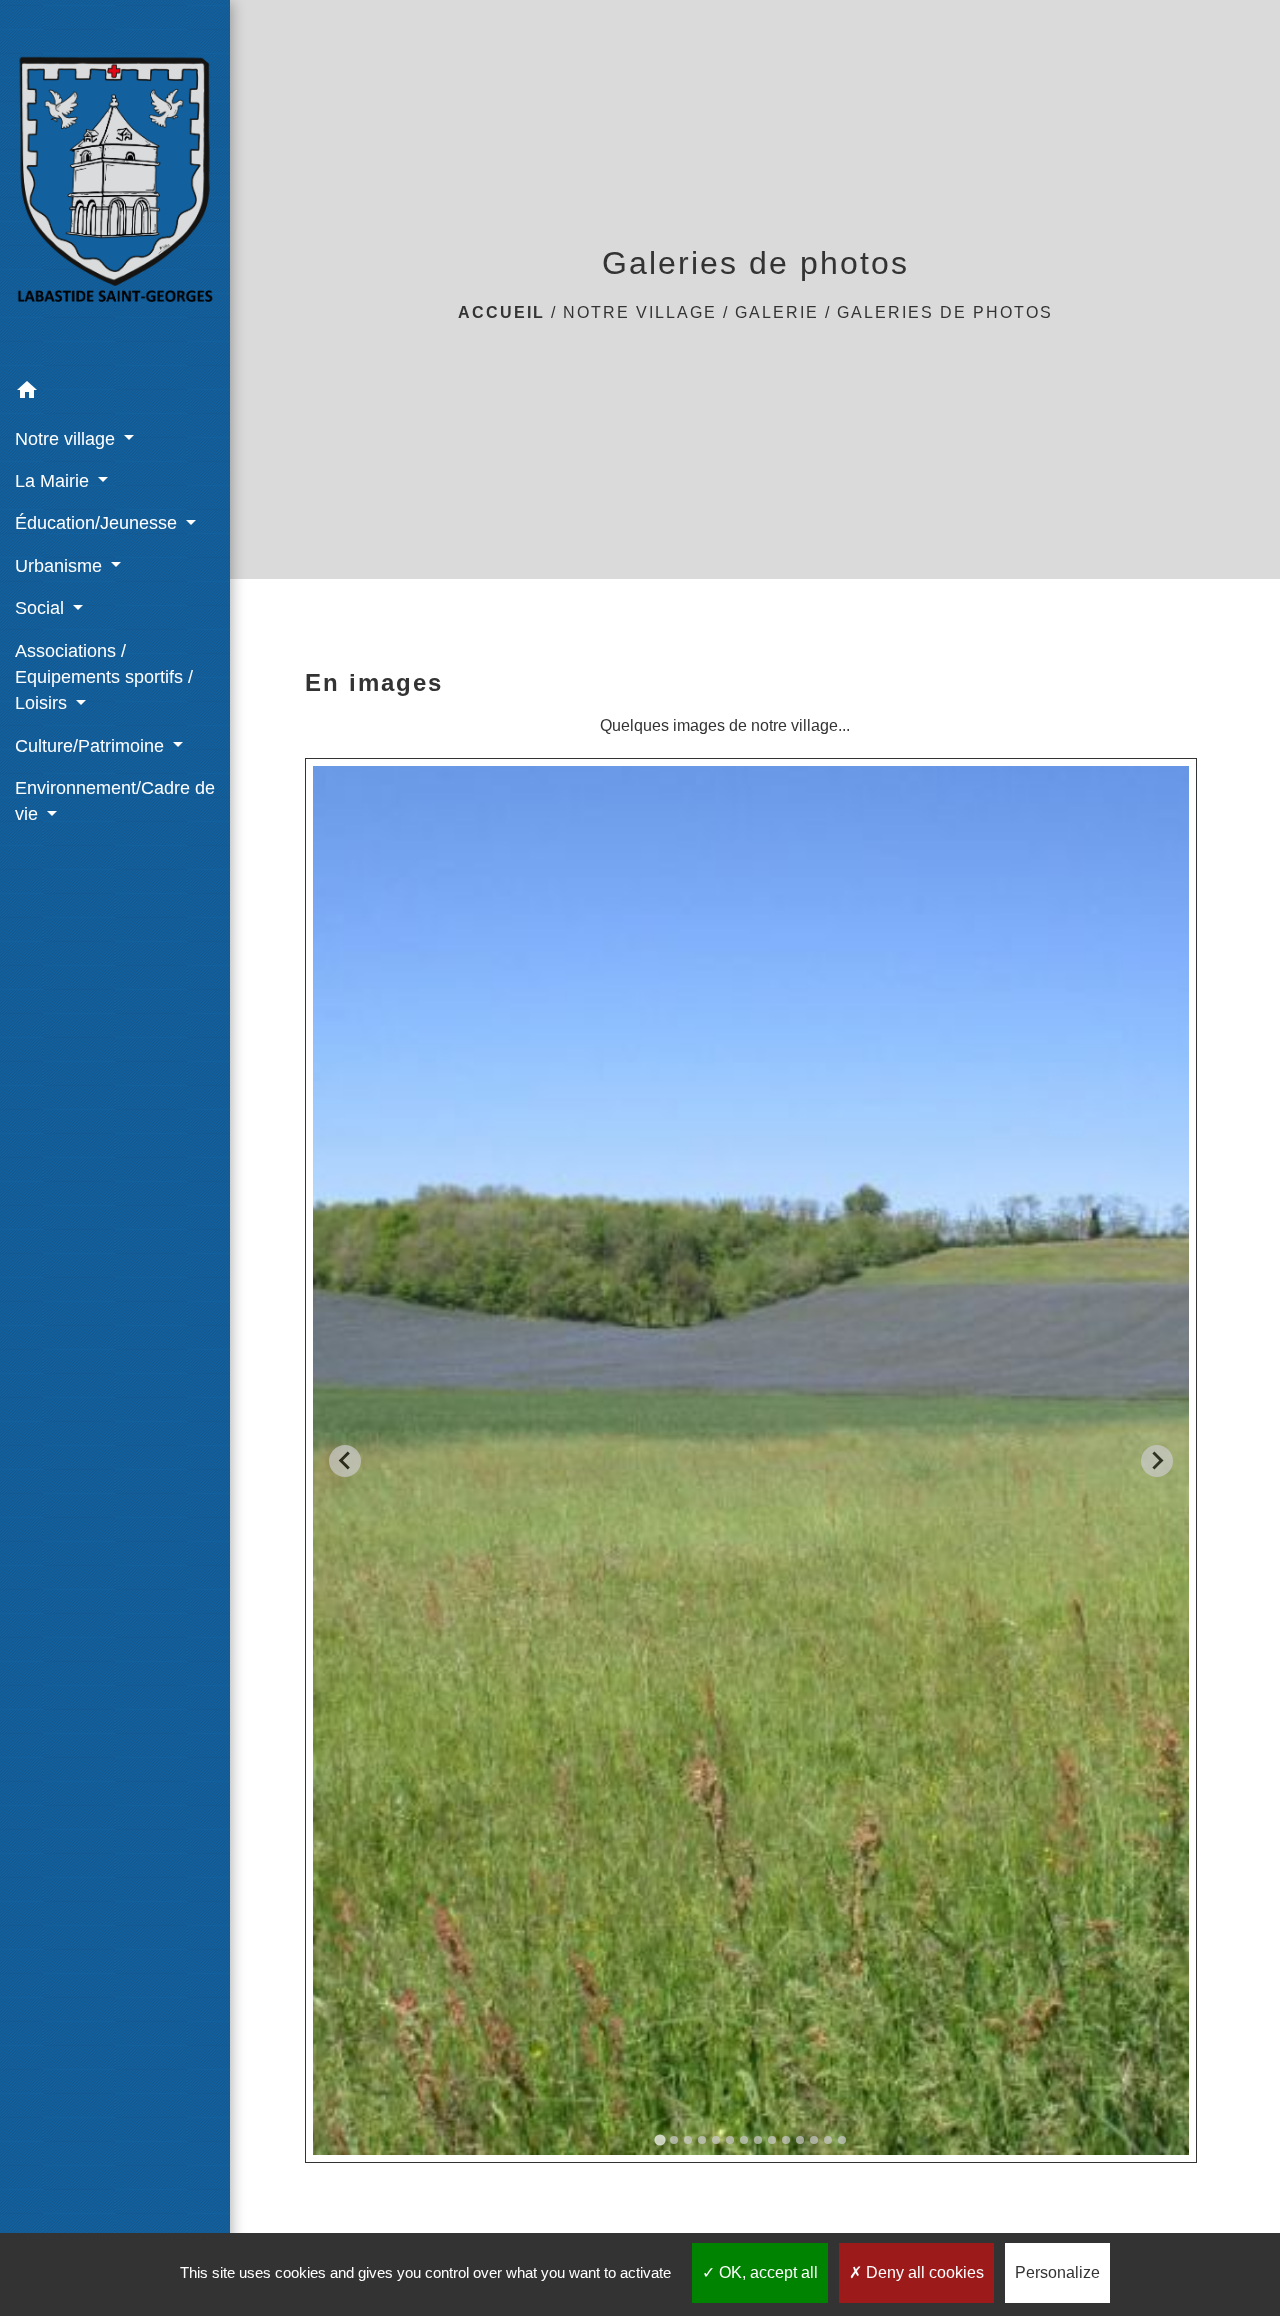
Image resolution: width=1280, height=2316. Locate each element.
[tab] (660, 2140)
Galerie (777, 312)
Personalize (1057, 2272)
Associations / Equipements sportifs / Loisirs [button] (104, 677)
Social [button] (42, 608)
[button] (115, 393)
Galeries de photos (945, 312)
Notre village (640, 312)
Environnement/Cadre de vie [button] (115, 801)
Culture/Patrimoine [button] (92, 746)
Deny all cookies (923, 2272)
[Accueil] (115, 185)
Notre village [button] (67, 439)
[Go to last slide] (345, 1461)
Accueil (501, 312)
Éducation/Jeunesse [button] (98, 523)
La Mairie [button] (54, 481)
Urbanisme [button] (61, 566)
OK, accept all (766, 2272)
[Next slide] (1157, 1461)
